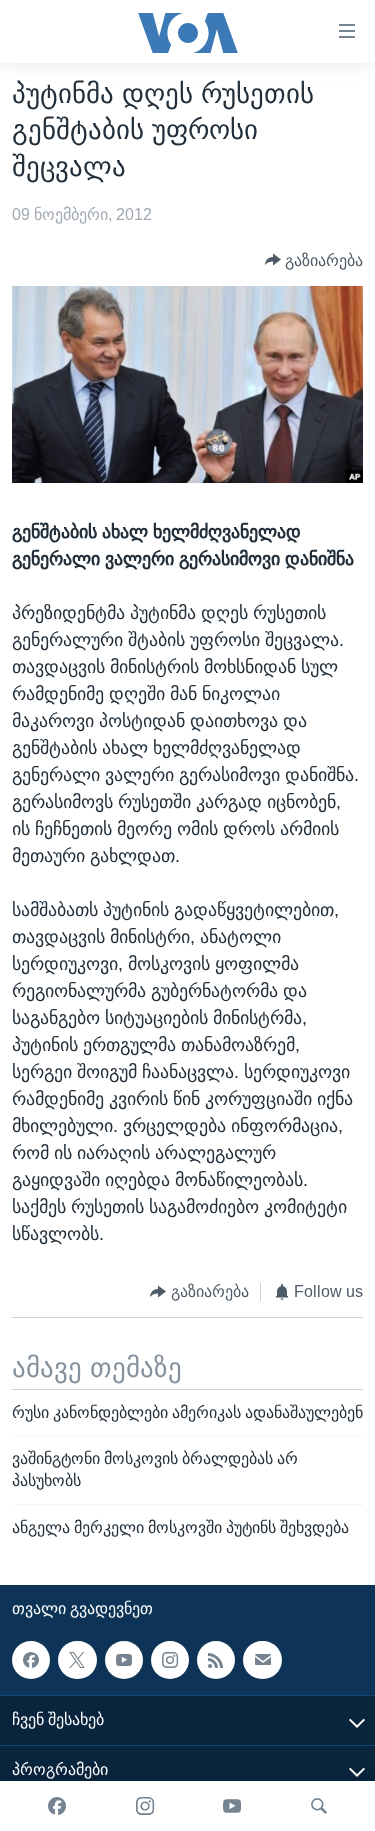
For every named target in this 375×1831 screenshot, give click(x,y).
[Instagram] (145, 1806)
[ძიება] (319, 1806)
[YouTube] (232, 1806)
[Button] (314, 260)
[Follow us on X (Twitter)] (77, 1660)
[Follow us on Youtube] (124, 1660)
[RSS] (216, 1660)
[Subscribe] (262, 1660)
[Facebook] (57, 1806)
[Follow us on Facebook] (31, 1660)
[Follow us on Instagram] (170, 1660)
